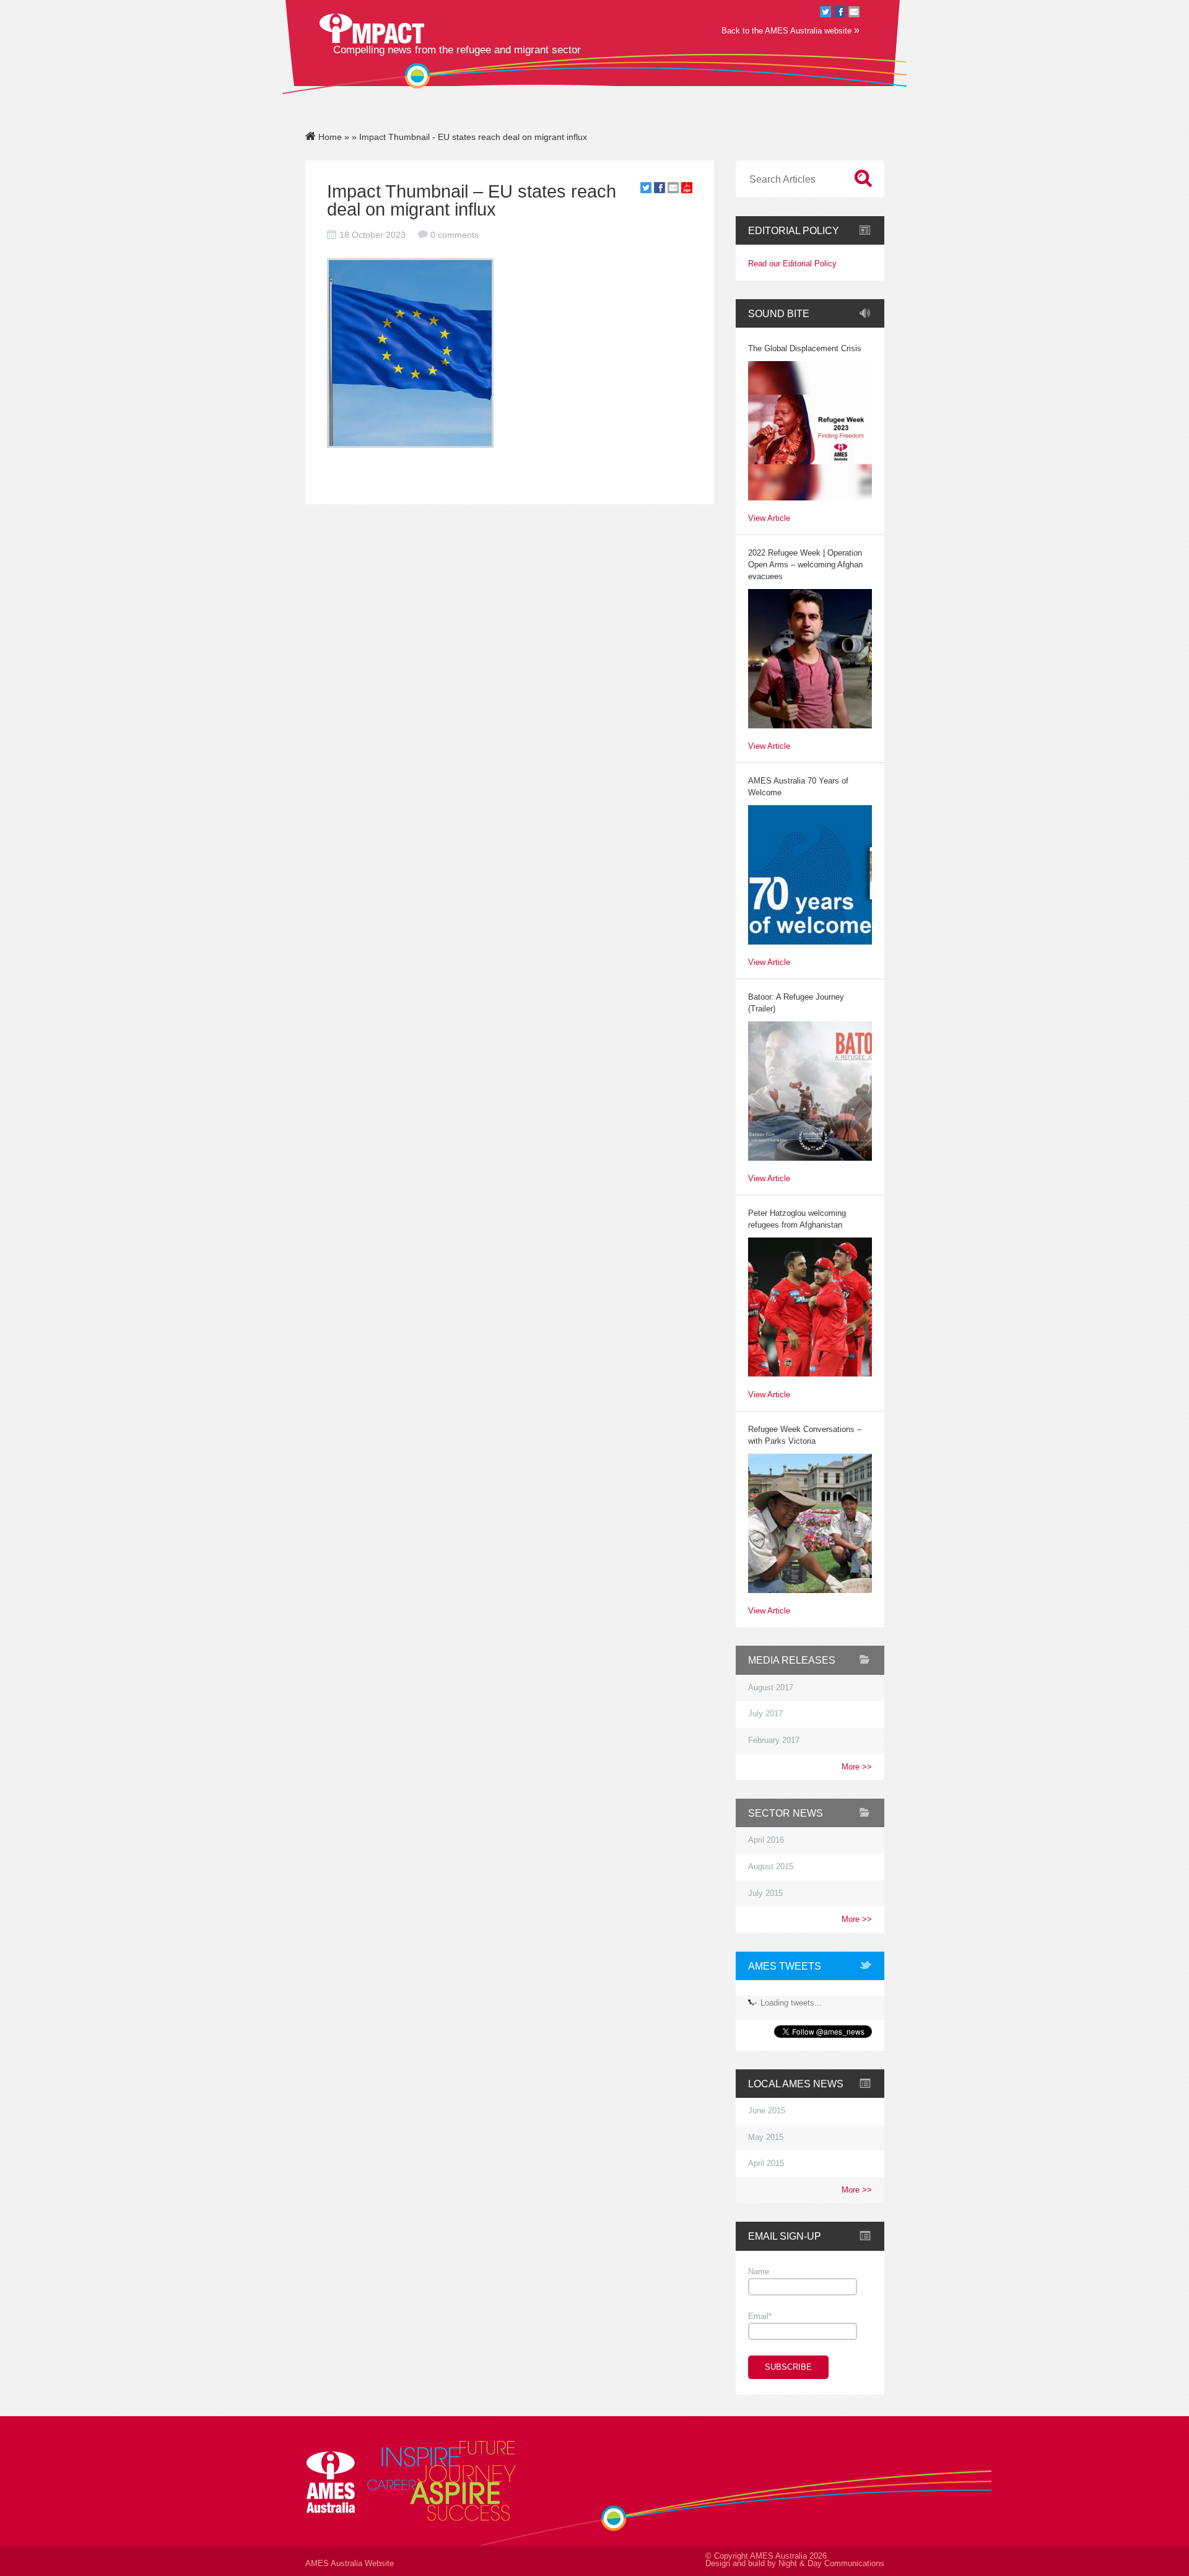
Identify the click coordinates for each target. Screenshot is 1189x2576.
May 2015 (766, 2137)
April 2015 (766, 2163)
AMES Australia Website (350, 2564)
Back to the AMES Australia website (790, 30)
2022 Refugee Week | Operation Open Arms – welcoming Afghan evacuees (805, 565)
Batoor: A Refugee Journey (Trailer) (796, 1003)
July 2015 (765, 1893)
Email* (760, 2316)
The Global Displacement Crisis (805, 349)
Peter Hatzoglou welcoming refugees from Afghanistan (797, 1219)
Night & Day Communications (831, 2564)
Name (759, 2272)
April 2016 (766, 1840)
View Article (769, 519)
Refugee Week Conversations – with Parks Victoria (805, 1435)
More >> (857, 1767)
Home (329, 137)
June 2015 (767, 2111)
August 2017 (771, 1688)
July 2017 (765, 1714)
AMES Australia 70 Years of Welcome (798, 787)
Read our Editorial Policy (792, 264)
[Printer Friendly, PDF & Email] (687, 190)
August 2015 (771, 1867)
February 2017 (774, 1740)
